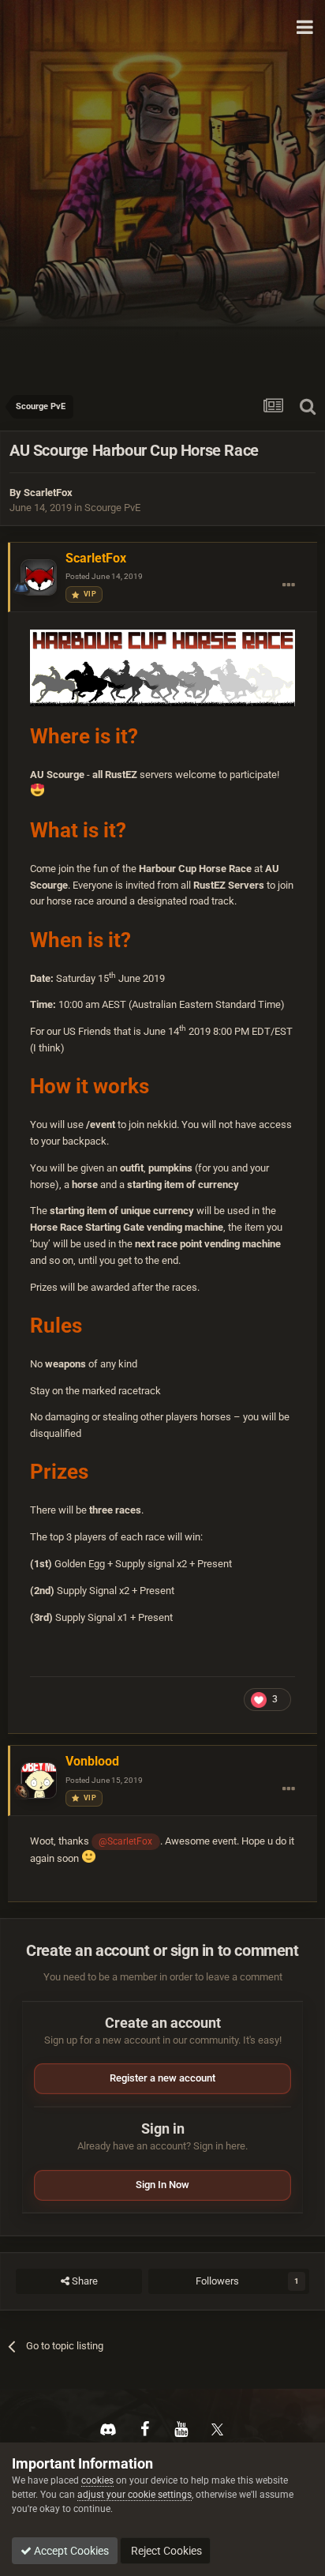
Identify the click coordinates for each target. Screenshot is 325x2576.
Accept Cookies (70, 2551)
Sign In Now (162, 2185)
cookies (97, 2480)
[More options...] (289, 585)
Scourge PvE (112, 508)
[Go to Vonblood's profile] (39, 1781)
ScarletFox (48, 493)
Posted (104, 576)
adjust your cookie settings (134, 2495)
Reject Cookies (165, 2551)
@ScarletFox (125, 1841)
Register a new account (162, 2078)
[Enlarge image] (162, 667)
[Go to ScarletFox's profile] (39, 577)
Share (84, 2281)
